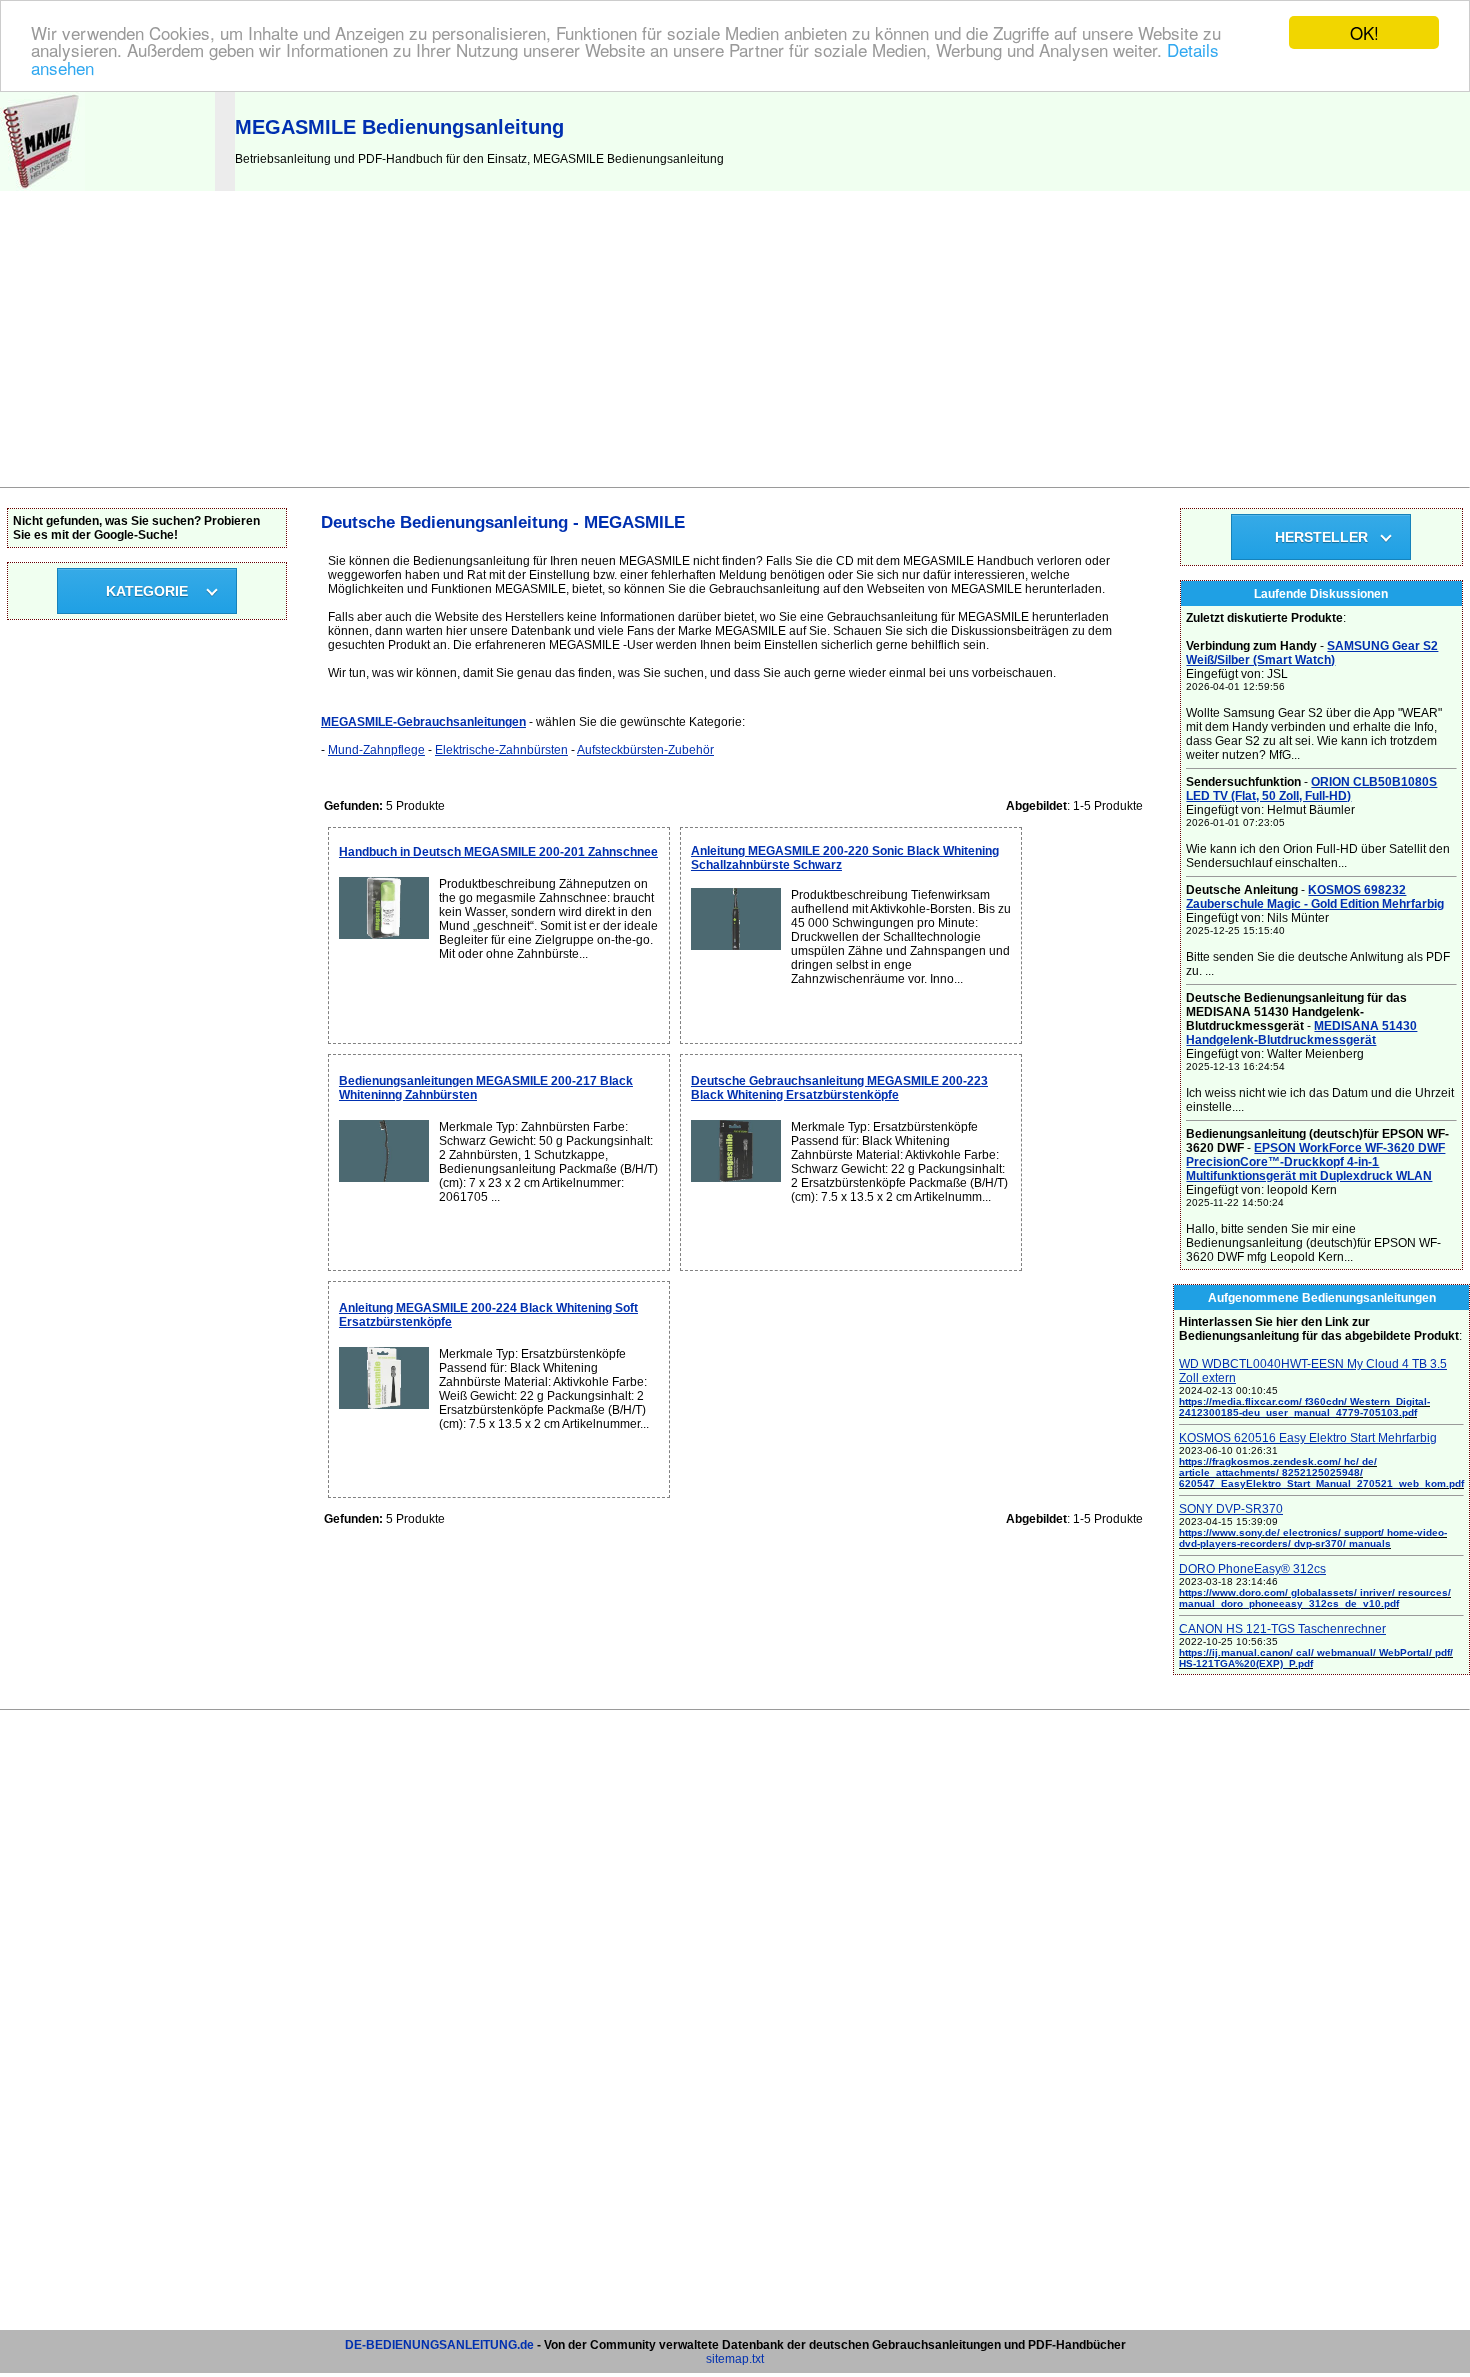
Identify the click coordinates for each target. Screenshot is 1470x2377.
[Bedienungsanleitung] (42, 187)
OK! (1364, 32)
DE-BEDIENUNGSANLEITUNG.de (439, 2345)
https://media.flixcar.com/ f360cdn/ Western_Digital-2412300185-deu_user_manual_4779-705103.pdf (1304, 1407)
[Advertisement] (735, 337)
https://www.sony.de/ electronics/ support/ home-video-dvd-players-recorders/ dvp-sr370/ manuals (1313, 1538)
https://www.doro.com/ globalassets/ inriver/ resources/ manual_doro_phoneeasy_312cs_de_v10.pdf (1315, 1598)
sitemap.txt (735, 2359)
